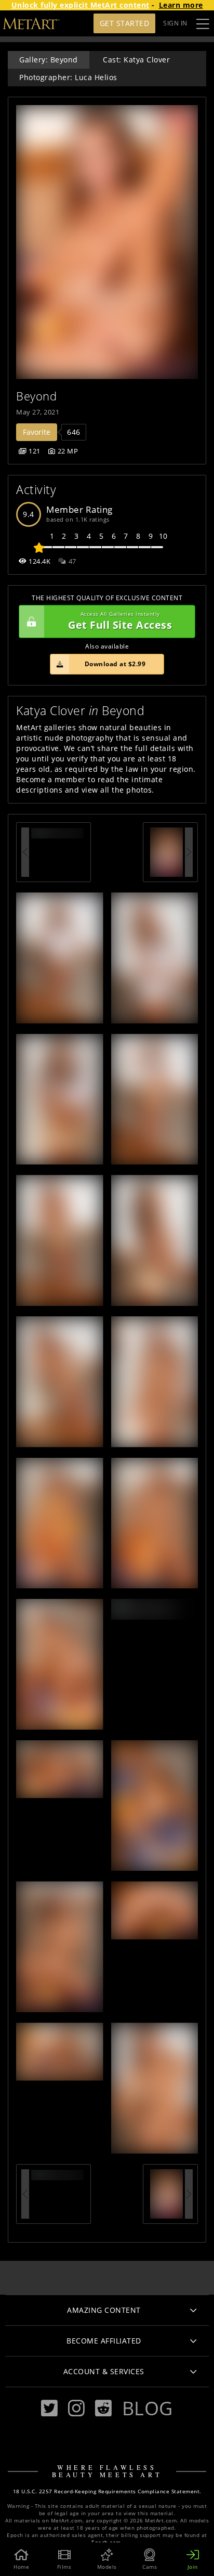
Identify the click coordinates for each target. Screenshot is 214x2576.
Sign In (175, 23)
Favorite (37, 432)
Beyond (36, 396)
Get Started (125, 23)
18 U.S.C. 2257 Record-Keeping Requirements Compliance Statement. (107, 2491)
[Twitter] (49, 2408)
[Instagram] (76, 2408)
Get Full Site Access (120, 621)
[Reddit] (103, 2408)
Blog (148, 2408)
